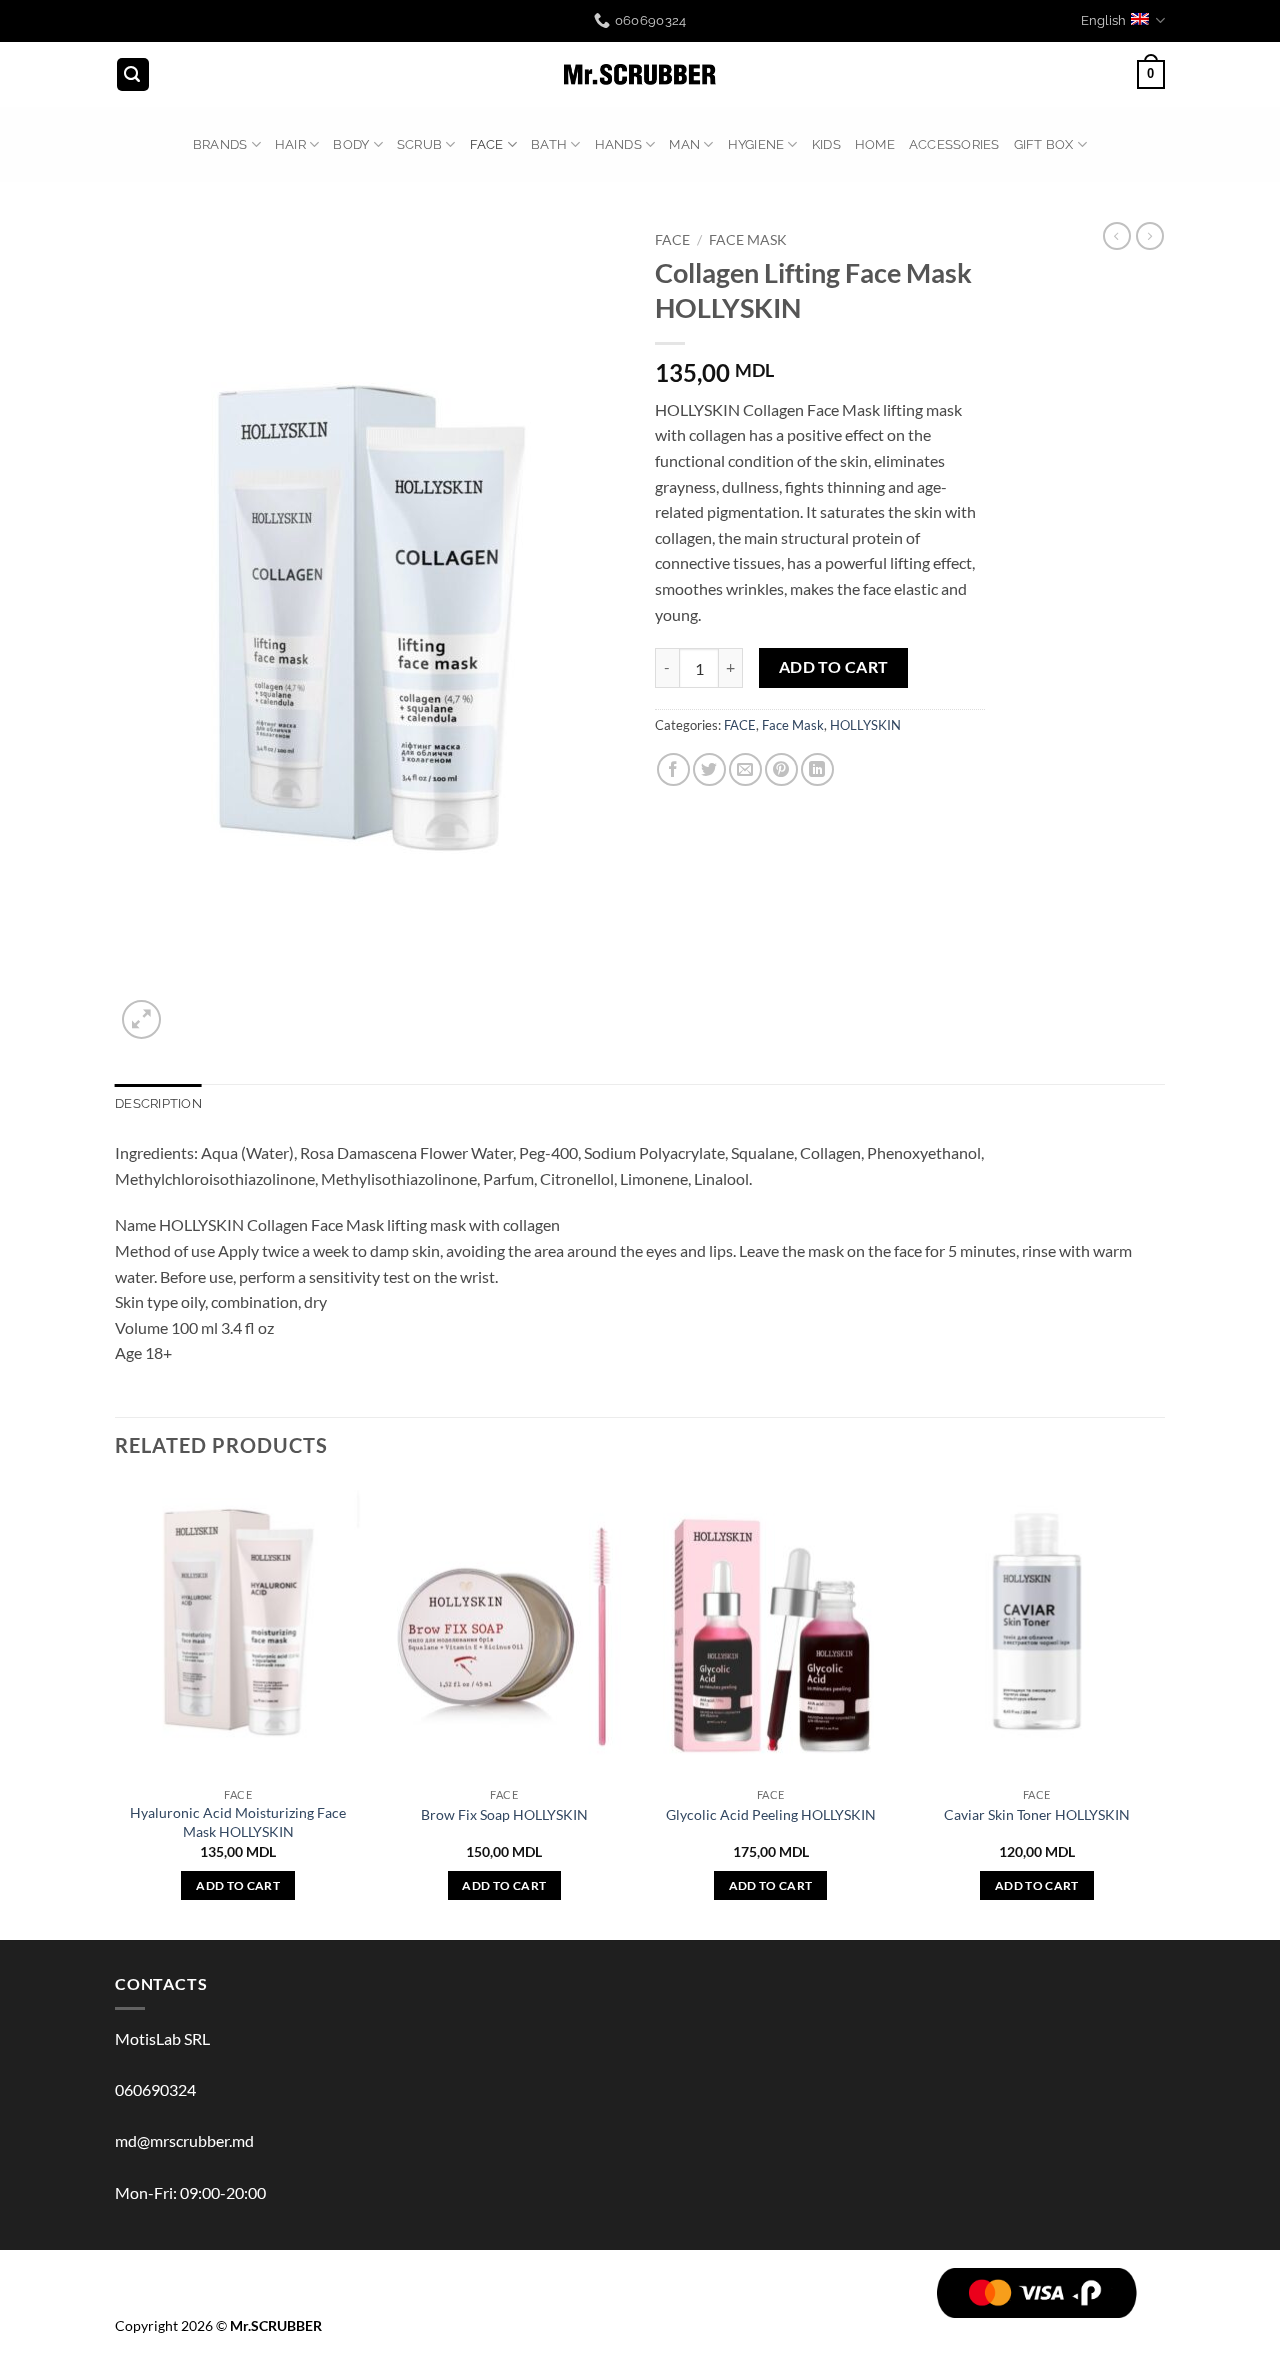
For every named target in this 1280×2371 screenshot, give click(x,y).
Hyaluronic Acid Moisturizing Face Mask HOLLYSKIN (238, 1822)
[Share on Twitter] (709, 769)
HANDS (618, 144)
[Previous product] (1150, 236)
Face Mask (748, 240)
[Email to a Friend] (745, 769)
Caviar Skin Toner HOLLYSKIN (1037, 1814)
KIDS (826, 144)
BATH (549, 144)
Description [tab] (158, 1103)
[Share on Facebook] (673, 769)
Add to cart (834, 667)
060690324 (155, 2089)
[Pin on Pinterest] (781, 769)
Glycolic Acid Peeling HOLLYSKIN (771, 1814)
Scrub (419, 144)
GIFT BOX (1044, 144)
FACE (487, 144)
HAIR (290, 144)
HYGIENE (756, 144)
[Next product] (1117, 236)
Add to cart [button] (238, 1885)
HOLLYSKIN (865, 725)
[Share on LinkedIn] (817, 769)
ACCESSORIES (954, 144)
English (1103, 20)
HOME (875, 144)
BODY (351, 144)
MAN (684, 144)
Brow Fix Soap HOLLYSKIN (504, 1814)
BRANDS (220, 144)
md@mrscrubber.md (184, 2140)
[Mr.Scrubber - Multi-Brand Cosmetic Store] (640, 75)
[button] (133, 74)
